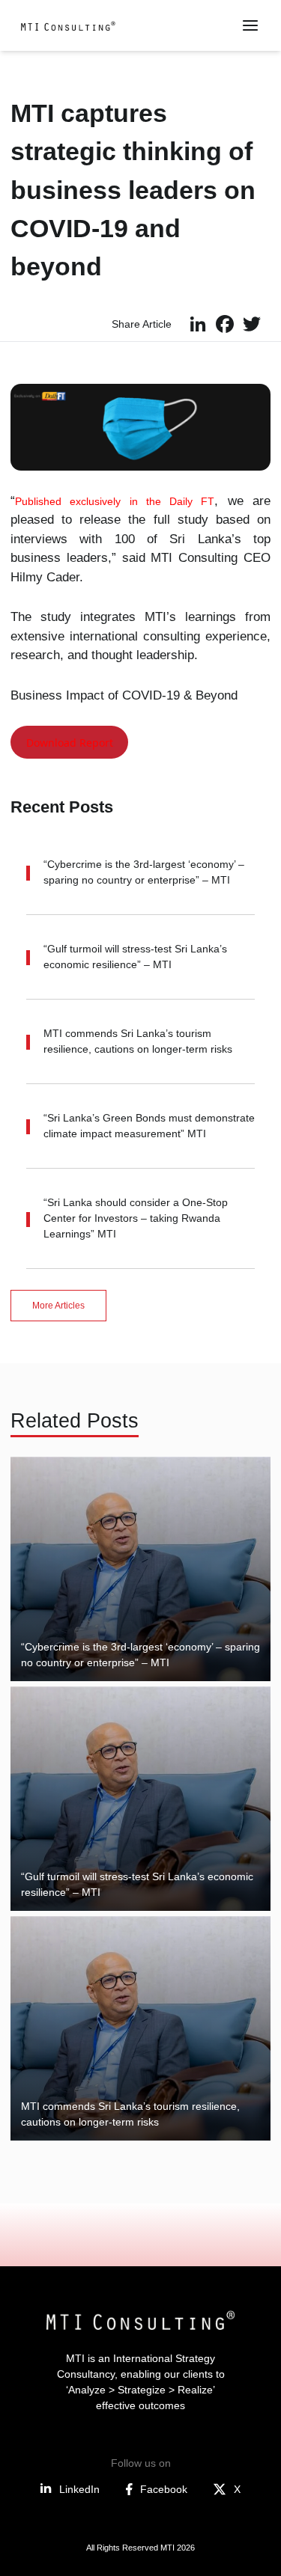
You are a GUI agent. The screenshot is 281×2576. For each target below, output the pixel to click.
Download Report (70, 743)
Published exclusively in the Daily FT (115, 501)
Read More (67, 1649)
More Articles (58, 1306)
